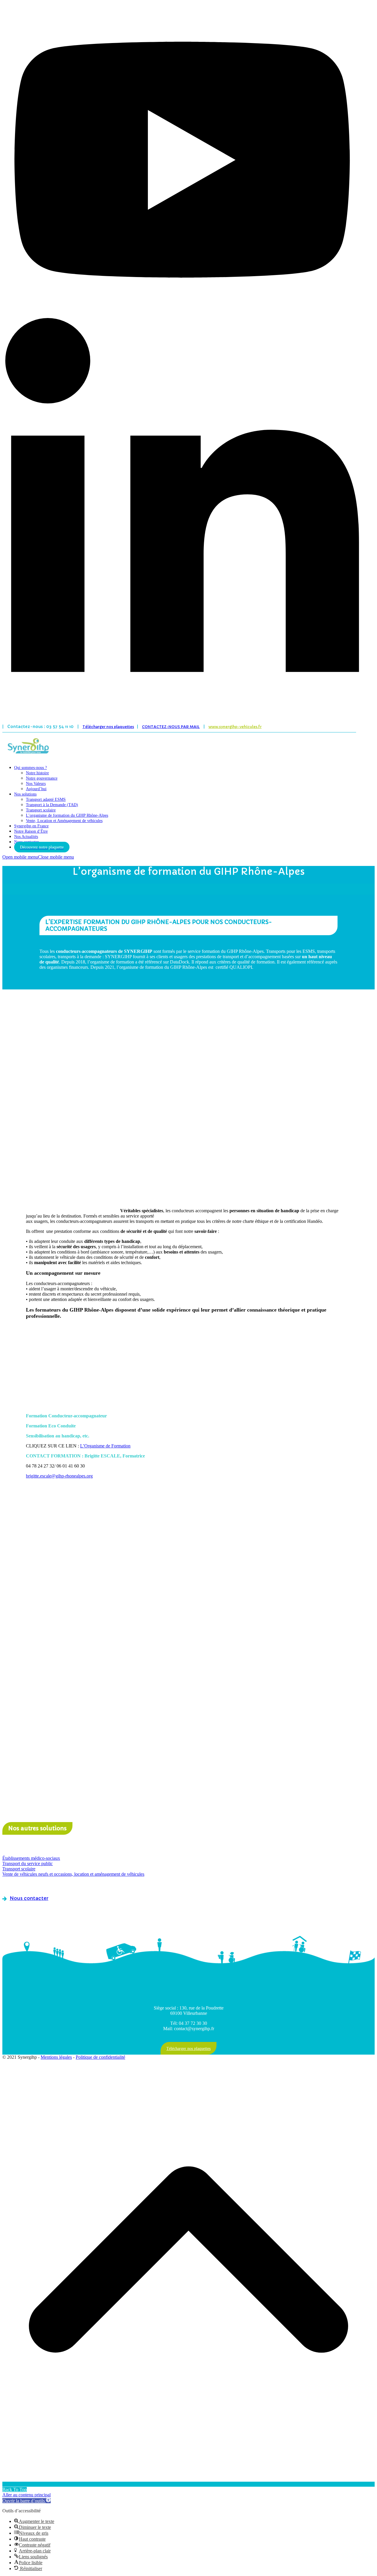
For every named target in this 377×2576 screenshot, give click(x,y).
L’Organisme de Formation (105, 1446)
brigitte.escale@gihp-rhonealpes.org (59, 1476)
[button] (38, 857)
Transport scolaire (19, 1869)
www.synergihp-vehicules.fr (235, 727)
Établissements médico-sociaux (31, 1858)
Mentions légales (56, 2057)
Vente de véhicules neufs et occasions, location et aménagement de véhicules (73, 1874)
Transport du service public (28, 1863)
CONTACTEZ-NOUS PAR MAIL (171, 727)
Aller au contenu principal (27, 2495)
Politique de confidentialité (100, 2057)
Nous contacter (29, 1898)
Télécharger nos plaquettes (108, 727)
